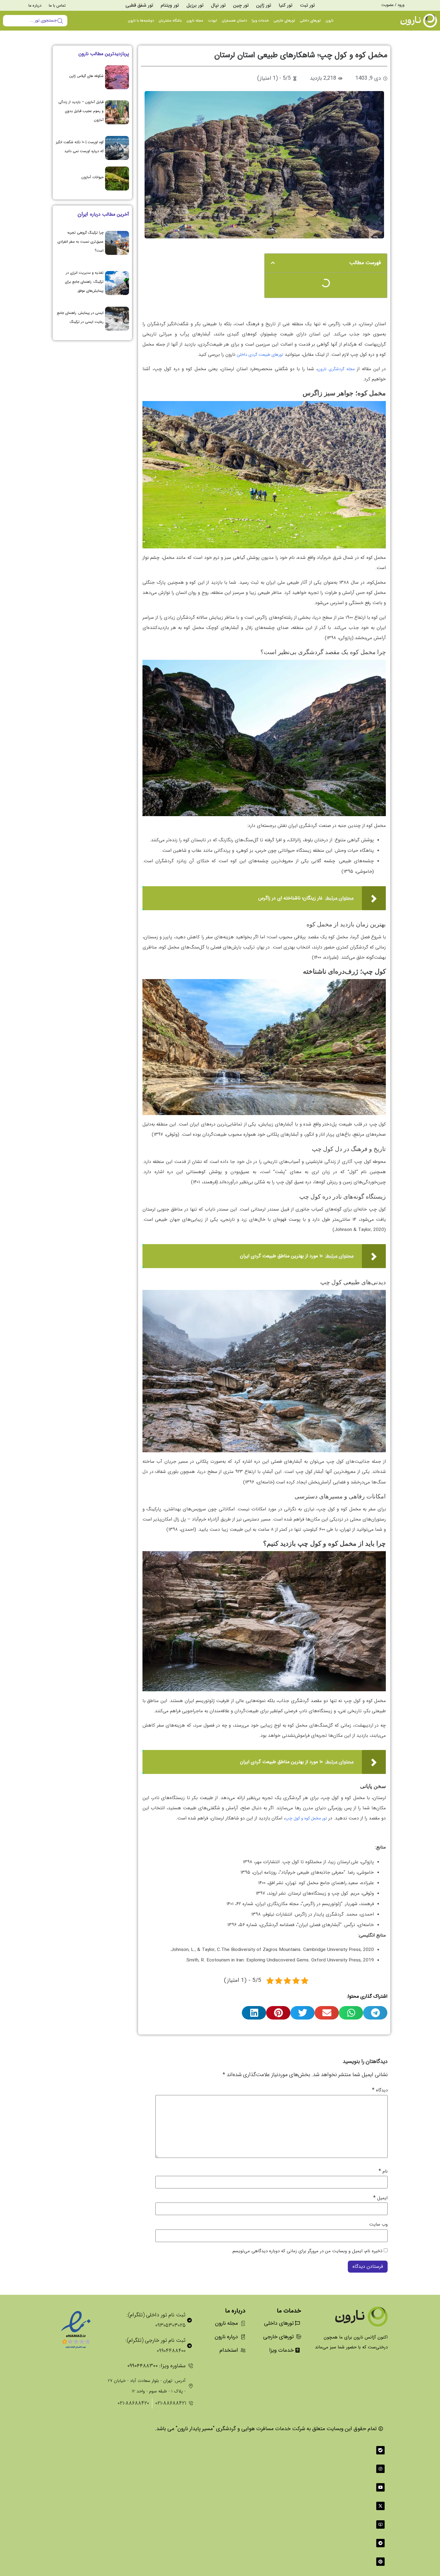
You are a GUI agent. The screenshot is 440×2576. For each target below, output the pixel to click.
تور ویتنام (170, 5)
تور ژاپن (264, 5)
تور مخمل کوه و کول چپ (306, 1818)
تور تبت (307, 5)
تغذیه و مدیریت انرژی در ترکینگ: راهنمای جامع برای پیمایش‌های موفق (84, 282)
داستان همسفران (234, 21)
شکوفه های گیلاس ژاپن (87, 76)
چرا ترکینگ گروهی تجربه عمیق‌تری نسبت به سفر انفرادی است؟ (81, 242)
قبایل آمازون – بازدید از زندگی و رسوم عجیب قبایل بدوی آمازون (81, 111)
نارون (330, 21)
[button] (273, 263)
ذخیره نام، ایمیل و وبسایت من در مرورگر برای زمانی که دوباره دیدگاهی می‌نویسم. (307, 2251)
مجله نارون (195, 21)
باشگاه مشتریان (170, 21)
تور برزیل (195, 5)
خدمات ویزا (260, 21)
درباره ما (35, 6)
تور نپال (218, 5)
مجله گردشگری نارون (336, 369)
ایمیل (380, 2198)
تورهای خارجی (284, 21)
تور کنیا (286, 5)
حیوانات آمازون (92, 177)
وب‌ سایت (378, 2225)
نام (383, 2171)
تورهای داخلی (310, 21)
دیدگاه (380, 2090)
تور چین (241, 5)
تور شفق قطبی (139, 5)
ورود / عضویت (393, 5)
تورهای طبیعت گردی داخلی (260, 355)
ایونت (212, 21)
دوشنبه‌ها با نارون (141, 21)
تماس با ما (57, 6)
